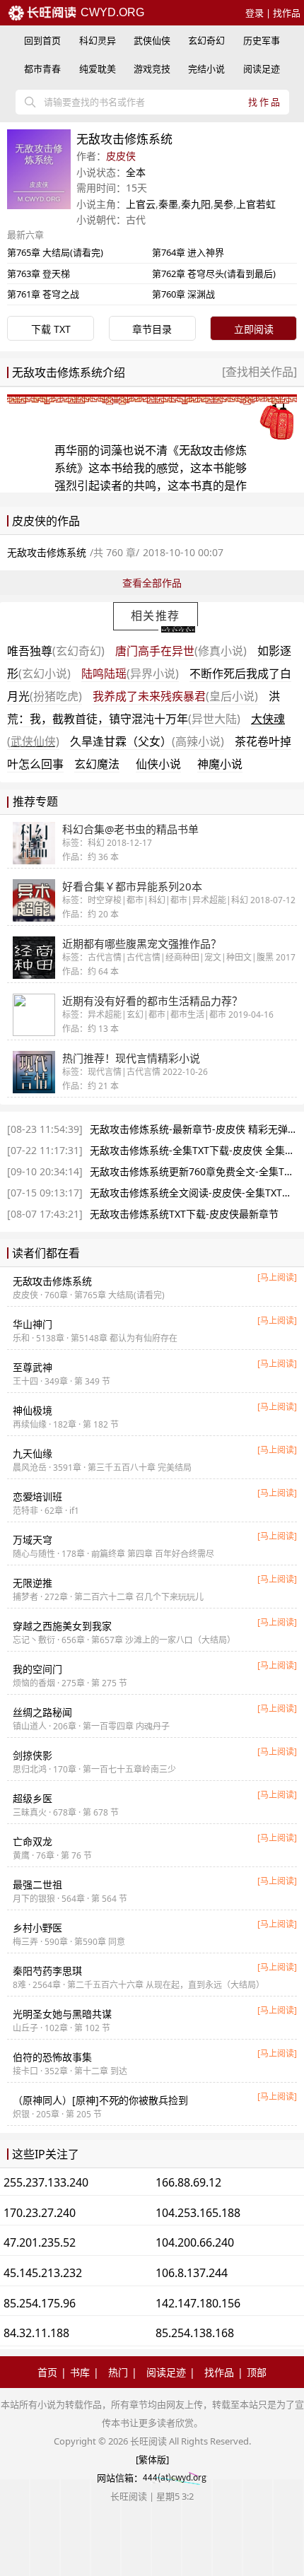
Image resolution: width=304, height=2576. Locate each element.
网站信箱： (120, 2478)
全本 (136, 172)
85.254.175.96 (40, 2303)
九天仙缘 (33, 1453)
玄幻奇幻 (206, 40)
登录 (255, 13)
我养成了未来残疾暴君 (175, 696)
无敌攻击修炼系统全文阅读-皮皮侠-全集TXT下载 (196, 1193)
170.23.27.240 (40, 2213)
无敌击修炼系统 (52, 1281)
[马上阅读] (277, 1277)
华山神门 (33, 1324)
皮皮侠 (121, 156)
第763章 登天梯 (39, 274)
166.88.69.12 (188, 2182)
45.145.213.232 (43, 2273)
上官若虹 (256, 204)
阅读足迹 (262, 69)
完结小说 (206, 69)
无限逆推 (33, 1583)
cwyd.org (111, 12)
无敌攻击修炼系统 (47, 552)
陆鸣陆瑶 (130, 674)
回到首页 (42, 40)
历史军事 (262, 40)
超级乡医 (33, 1798)
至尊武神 (33, 1367)
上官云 (141, 204)
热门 (118, 2372)
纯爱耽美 (98, 69)
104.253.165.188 (198, 2213)
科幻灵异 (98, 40)
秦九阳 (196, 204)
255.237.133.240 (46, 2182)
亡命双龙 (33, 1841)
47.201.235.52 (40, 2242)
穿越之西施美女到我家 (62, 1626)
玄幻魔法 (97, 764)
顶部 (257, 2372)
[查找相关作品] (259, 372)
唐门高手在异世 (181, 651)
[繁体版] (152, 2459)
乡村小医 (37, 1928)
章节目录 (152, 329)
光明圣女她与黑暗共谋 (62, 2014)
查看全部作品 (152, 583)
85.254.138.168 (195, 2333)
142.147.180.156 (198, 2303)
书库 (80, 2372)
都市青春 (42, 69)
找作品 (287, 13)
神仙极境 (33, 1410)
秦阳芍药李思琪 (47, 1971)
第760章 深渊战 (183, 294)
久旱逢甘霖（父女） (147, 741)
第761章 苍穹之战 (43, 294)
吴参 (223, 204)
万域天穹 (33, 1540)
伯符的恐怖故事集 (52, 2057)
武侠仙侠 (152, 40)
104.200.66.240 (195, 2242)
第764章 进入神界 (188, 252)
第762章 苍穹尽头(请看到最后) (214, 274)
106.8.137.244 (192, 2273)
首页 (47, 2372)
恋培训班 (37, 1496)
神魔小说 (220, 764)
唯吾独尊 (56, 651)
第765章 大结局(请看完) (55, 252)
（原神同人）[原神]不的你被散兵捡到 (100, 2100)
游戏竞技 (152, 69)
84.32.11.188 (36, 2333)
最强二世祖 (37, 1884)
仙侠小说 (158, 764)
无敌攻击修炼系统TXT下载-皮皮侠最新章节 (184, 1214)
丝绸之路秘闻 (42, 1712)
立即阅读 (254, 329)
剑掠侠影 (33, 1755)
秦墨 (168, 204)
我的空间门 (37, 1669)
